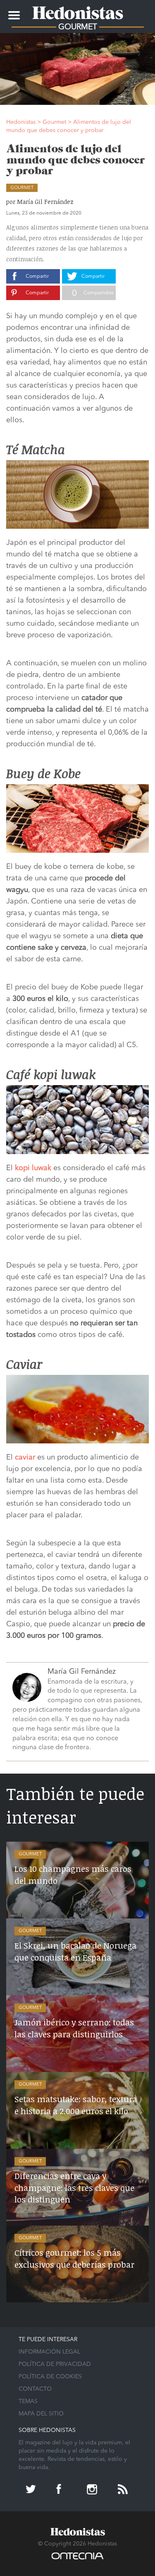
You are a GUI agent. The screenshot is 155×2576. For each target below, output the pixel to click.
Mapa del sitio (41, 2414)
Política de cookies (50, 2377)
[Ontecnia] (77, 2560)
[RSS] (124, 2490)
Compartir (37, 277)
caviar (25, 1457)
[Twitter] (32, 2490)
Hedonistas (78, 10)
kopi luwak (33, 1168)
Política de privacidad (55, 2364)
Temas (28, 2401)
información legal (49, 2352)
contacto (35, 2389)
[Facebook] (62, 2490)
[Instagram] (93, 2490)
